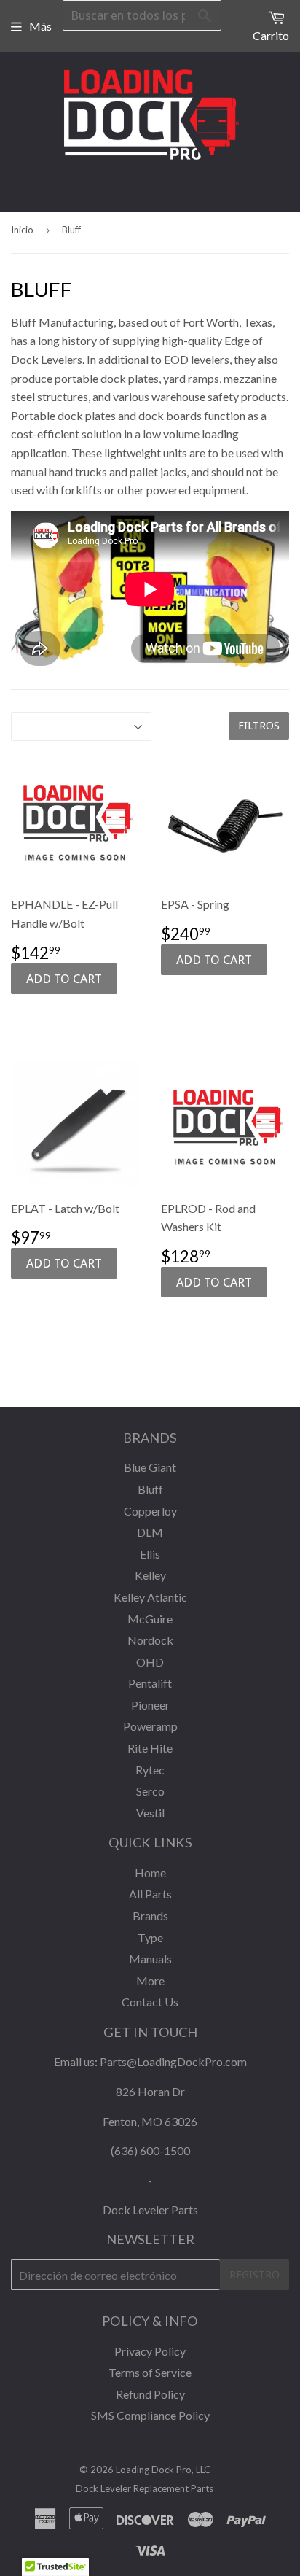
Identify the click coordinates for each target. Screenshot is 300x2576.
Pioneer (150, 1705)
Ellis (150, 1554)
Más (40, 26)
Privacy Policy (150, 2351)
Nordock (150, 1640)
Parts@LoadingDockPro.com (173, 2061)
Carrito (271, 35)
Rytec (150, 1770)
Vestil (150, 1813)
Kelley (150, 1575)
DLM (150, 1532)
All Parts (150, 1894)
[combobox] (142, 15)
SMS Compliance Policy (150, 2415)
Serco (150, 1791)
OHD (150, 1662)
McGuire (150, 1619)
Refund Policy (150, 2394)
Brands (150, 1916)
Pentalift (150, 1683)
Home (150, 1873)
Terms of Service (150, 2372)
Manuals (150, 1959)
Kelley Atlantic (150, 1597)
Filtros (259, 726)
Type (150, 1937)
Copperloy (150, 1511)
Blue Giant (150, 1467)
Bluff (150, 1489)
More (150, 1981)
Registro (254, 2275)
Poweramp (150, 1726)
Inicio (22, 230)
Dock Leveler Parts (150, 2210)
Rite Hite (150, 1748)
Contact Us (150, 2002)
